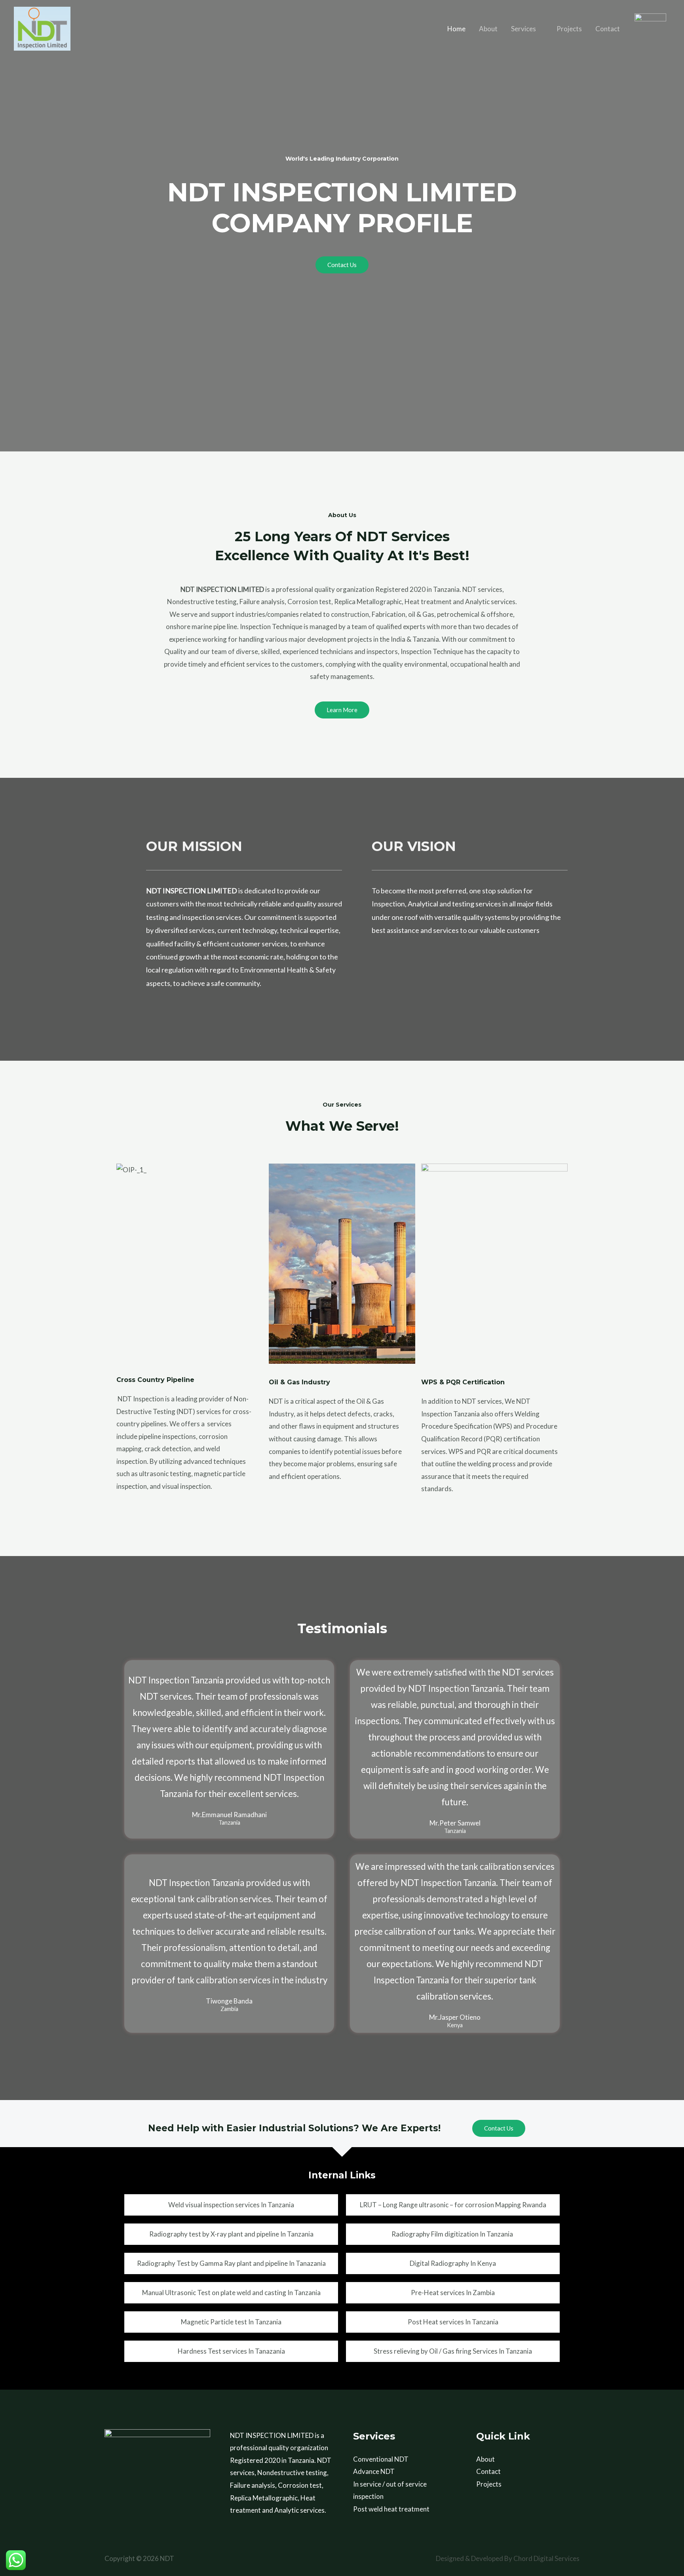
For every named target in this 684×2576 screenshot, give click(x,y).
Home (456, 29)
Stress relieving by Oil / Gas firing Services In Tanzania (453, 2351)
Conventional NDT (381, 2459)
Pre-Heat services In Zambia (453, 2293)
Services (523, 29)
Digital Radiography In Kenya (453, 2263)
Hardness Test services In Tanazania (231, 2351)
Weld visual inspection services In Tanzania (231, 2205)
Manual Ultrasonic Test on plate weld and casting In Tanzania (231, 2293)
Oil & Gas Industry (299, 1382)
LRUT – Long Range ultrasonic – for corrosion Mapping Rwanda (453, 2205)
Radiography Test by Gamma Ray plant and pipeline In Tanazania (231, 2263)
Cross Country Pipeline (155, 1380)
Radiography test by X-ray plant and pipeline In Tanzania (231, 2234)
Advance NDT (374, 2471)
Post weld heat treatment (391, 2509)
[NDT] (42, 28)
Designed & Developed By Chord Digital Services (508, 2558)
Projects (569, 29)
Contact (608, 29)
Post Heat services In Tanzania (453, 2322)
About (488, 29)
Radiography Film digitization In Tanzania (453, 2234)
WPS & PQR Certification (463, 1382)
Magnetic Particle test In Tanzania (231, 2322)
